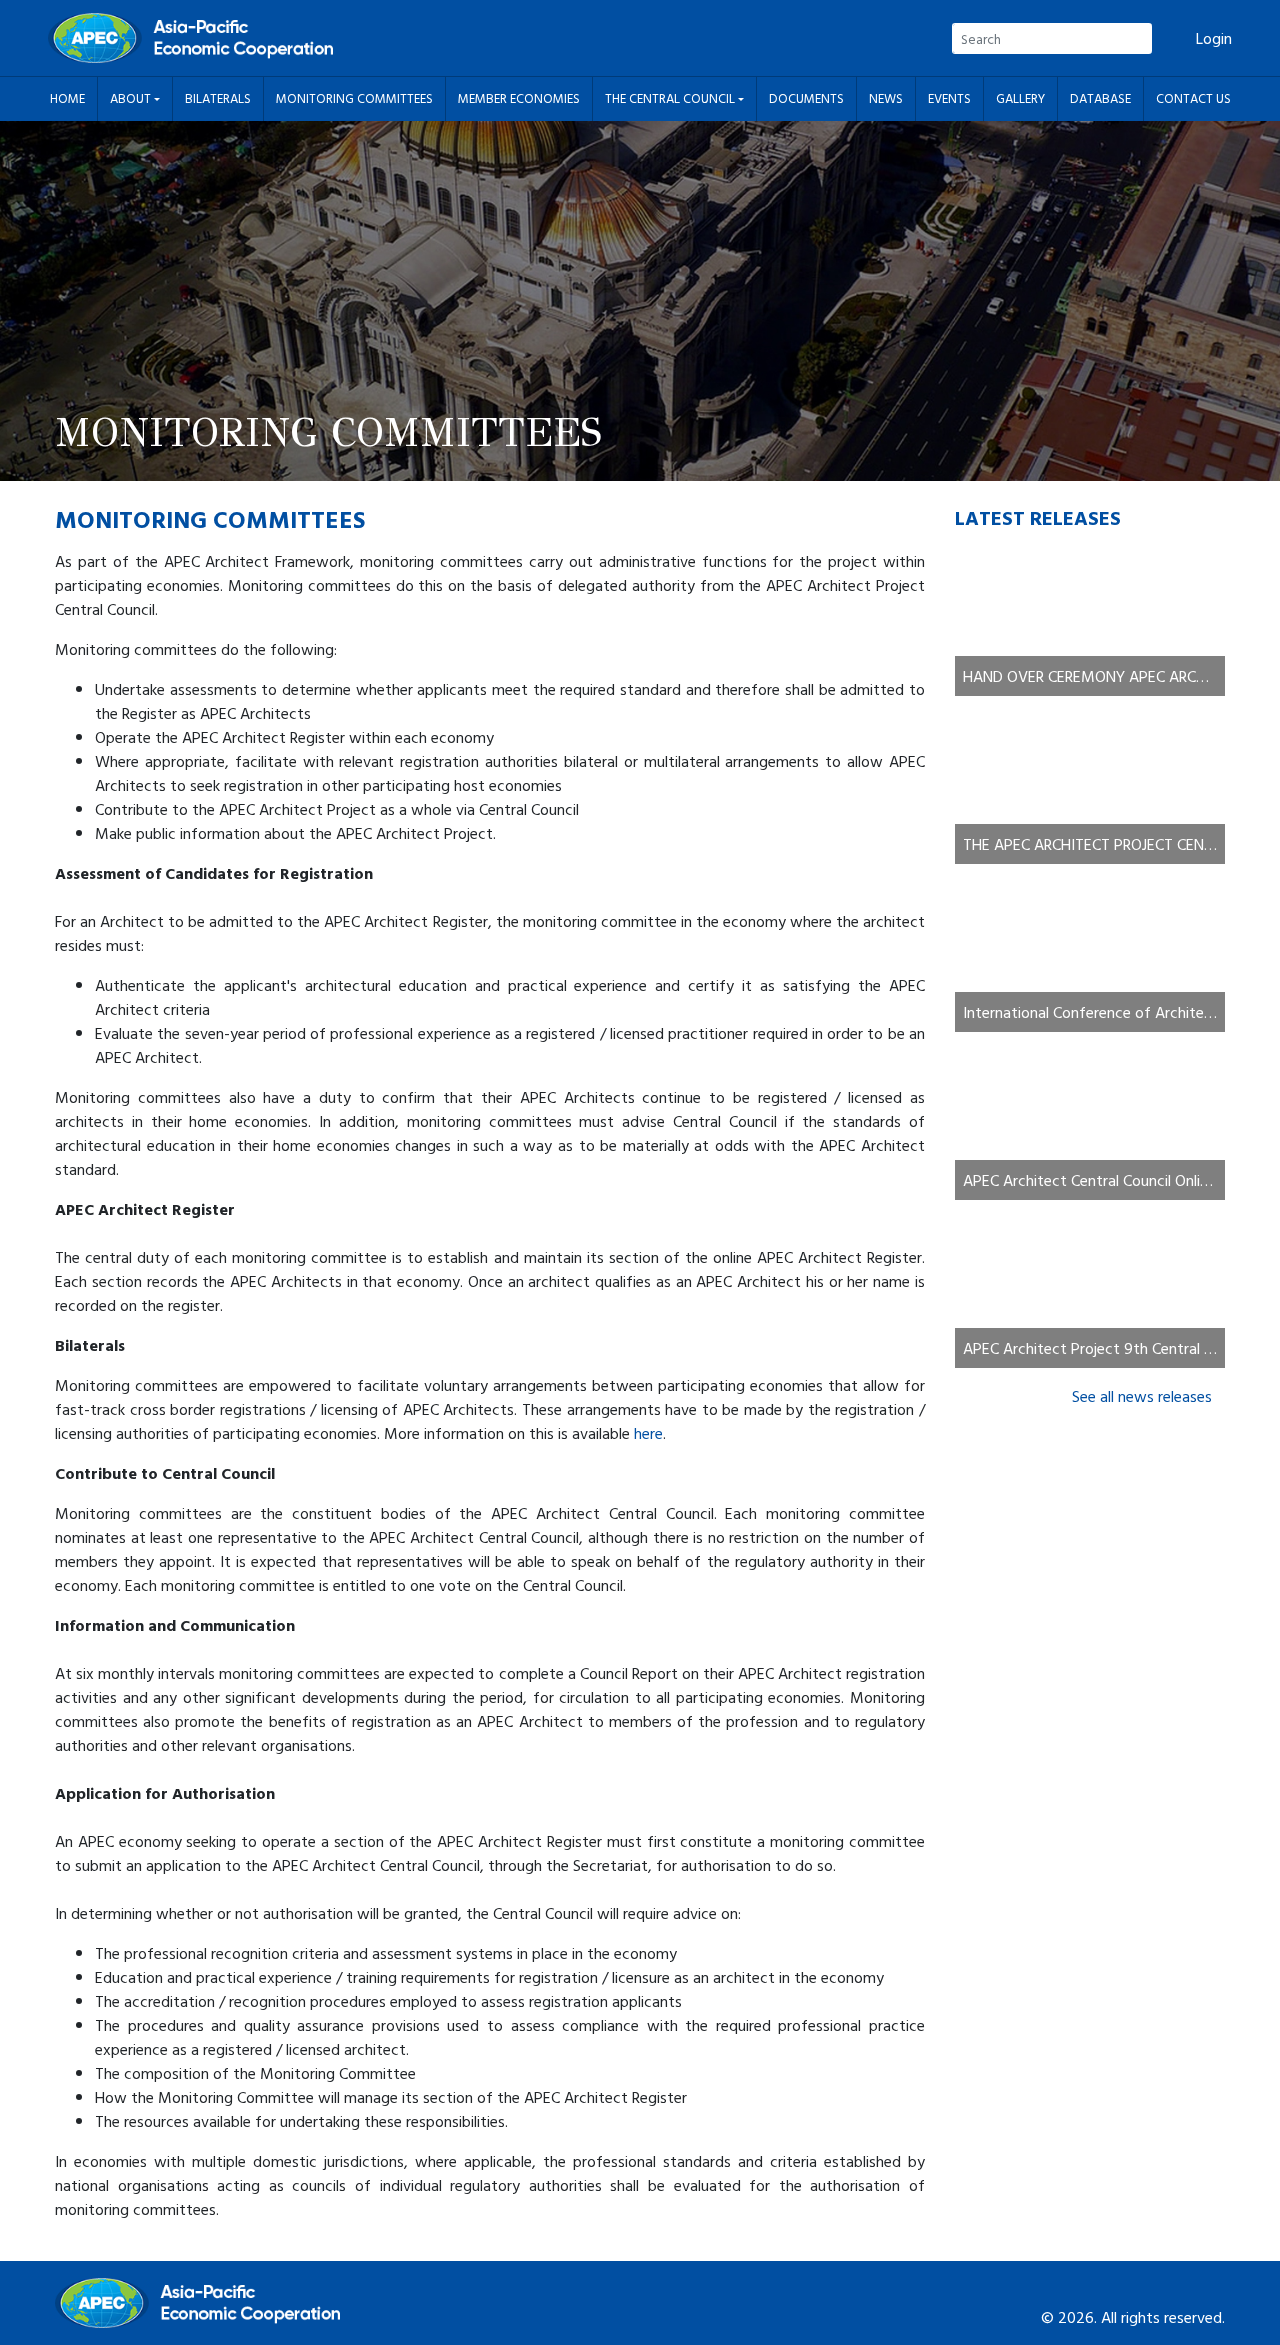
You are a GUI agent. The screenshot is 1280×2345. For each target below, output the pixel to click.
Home (67, 98)
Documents (806, 98)
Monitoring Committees (354, 98)
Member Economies (519, 98)
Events (949, 98)
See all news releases (1142, 1396)
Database (1100, 98)
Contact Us (1193, 98)
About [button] (132, 98)
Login (1214, 38)
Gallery (1020, 98)
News (886, 98)
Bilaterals (218, 98)
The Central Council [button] (671, 98)
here (648, 1433)
